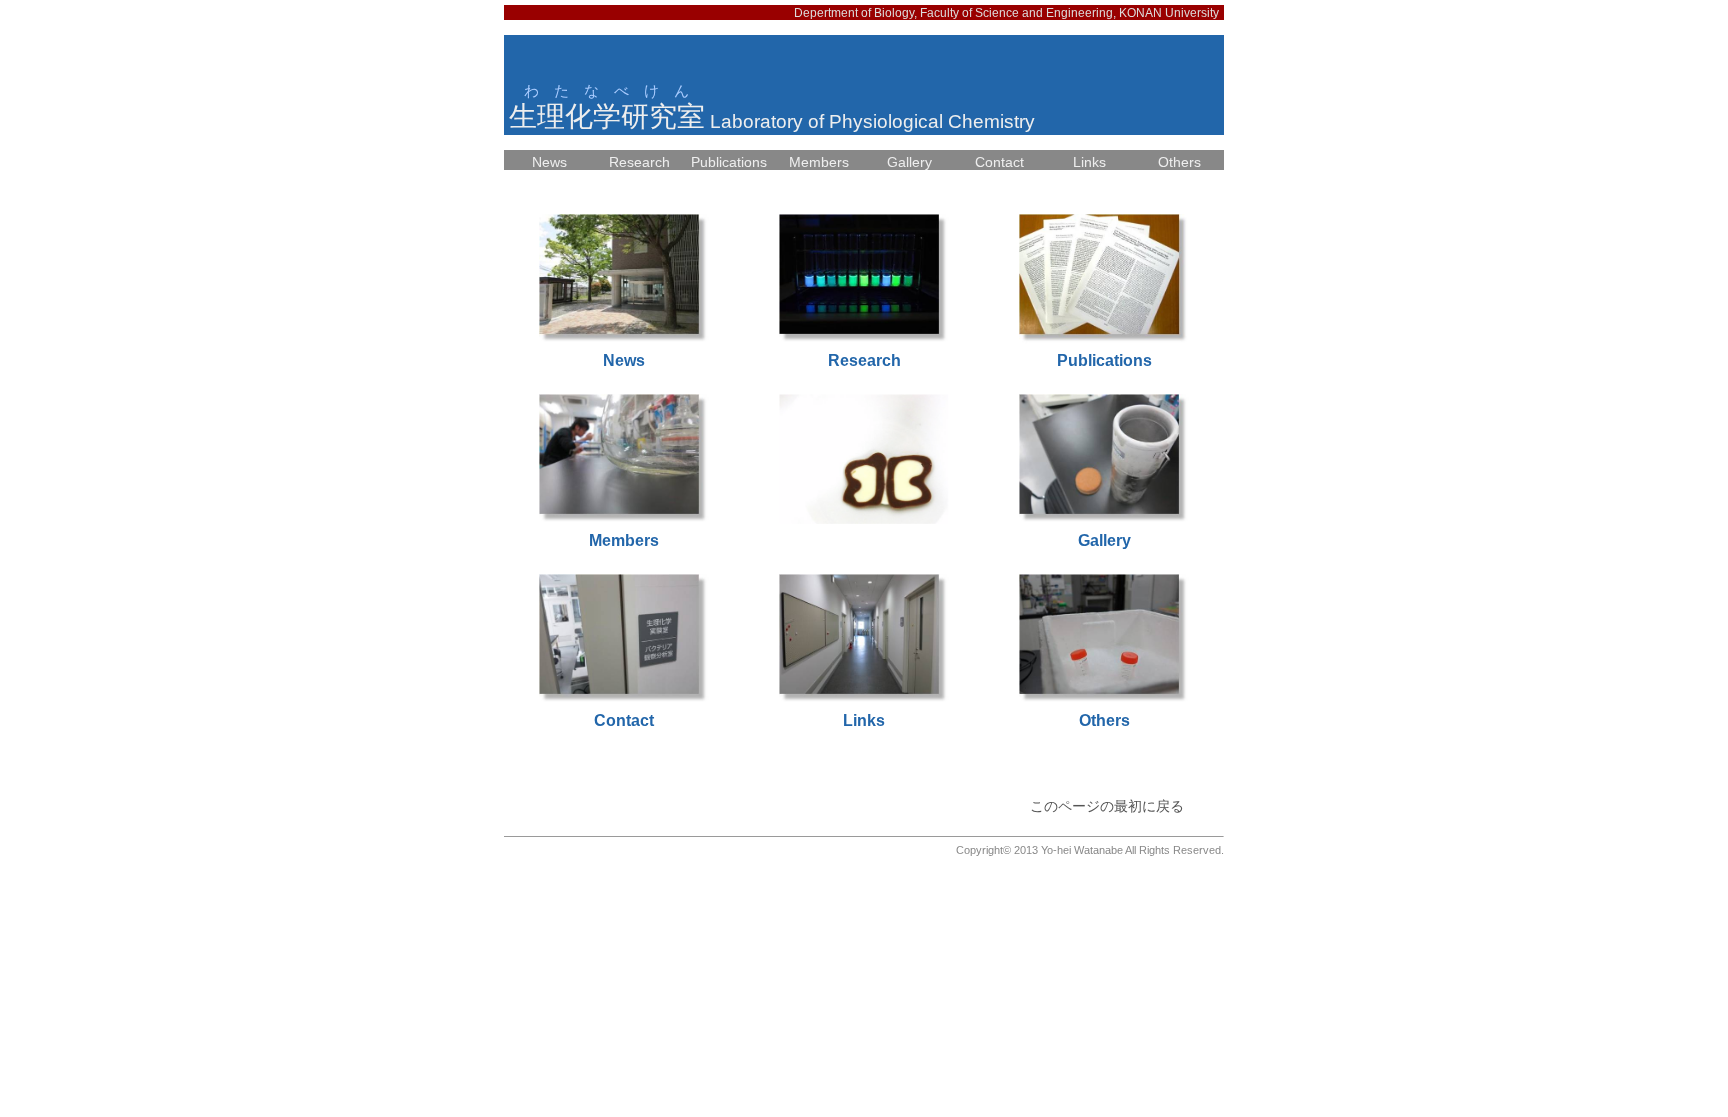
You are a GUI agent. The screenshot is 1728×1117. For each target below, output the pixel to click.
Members (819, 162)
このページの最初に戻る (1107, 806)
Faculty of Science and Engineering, (1019, 13)
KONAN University (1169, 13)
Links (1089, 162)
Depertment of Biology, (857, 13)
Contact (999, 162)
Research (639, 162)
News (549, 162)
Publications (729, 162)
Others (1179, 162)
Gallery (909, 162)
